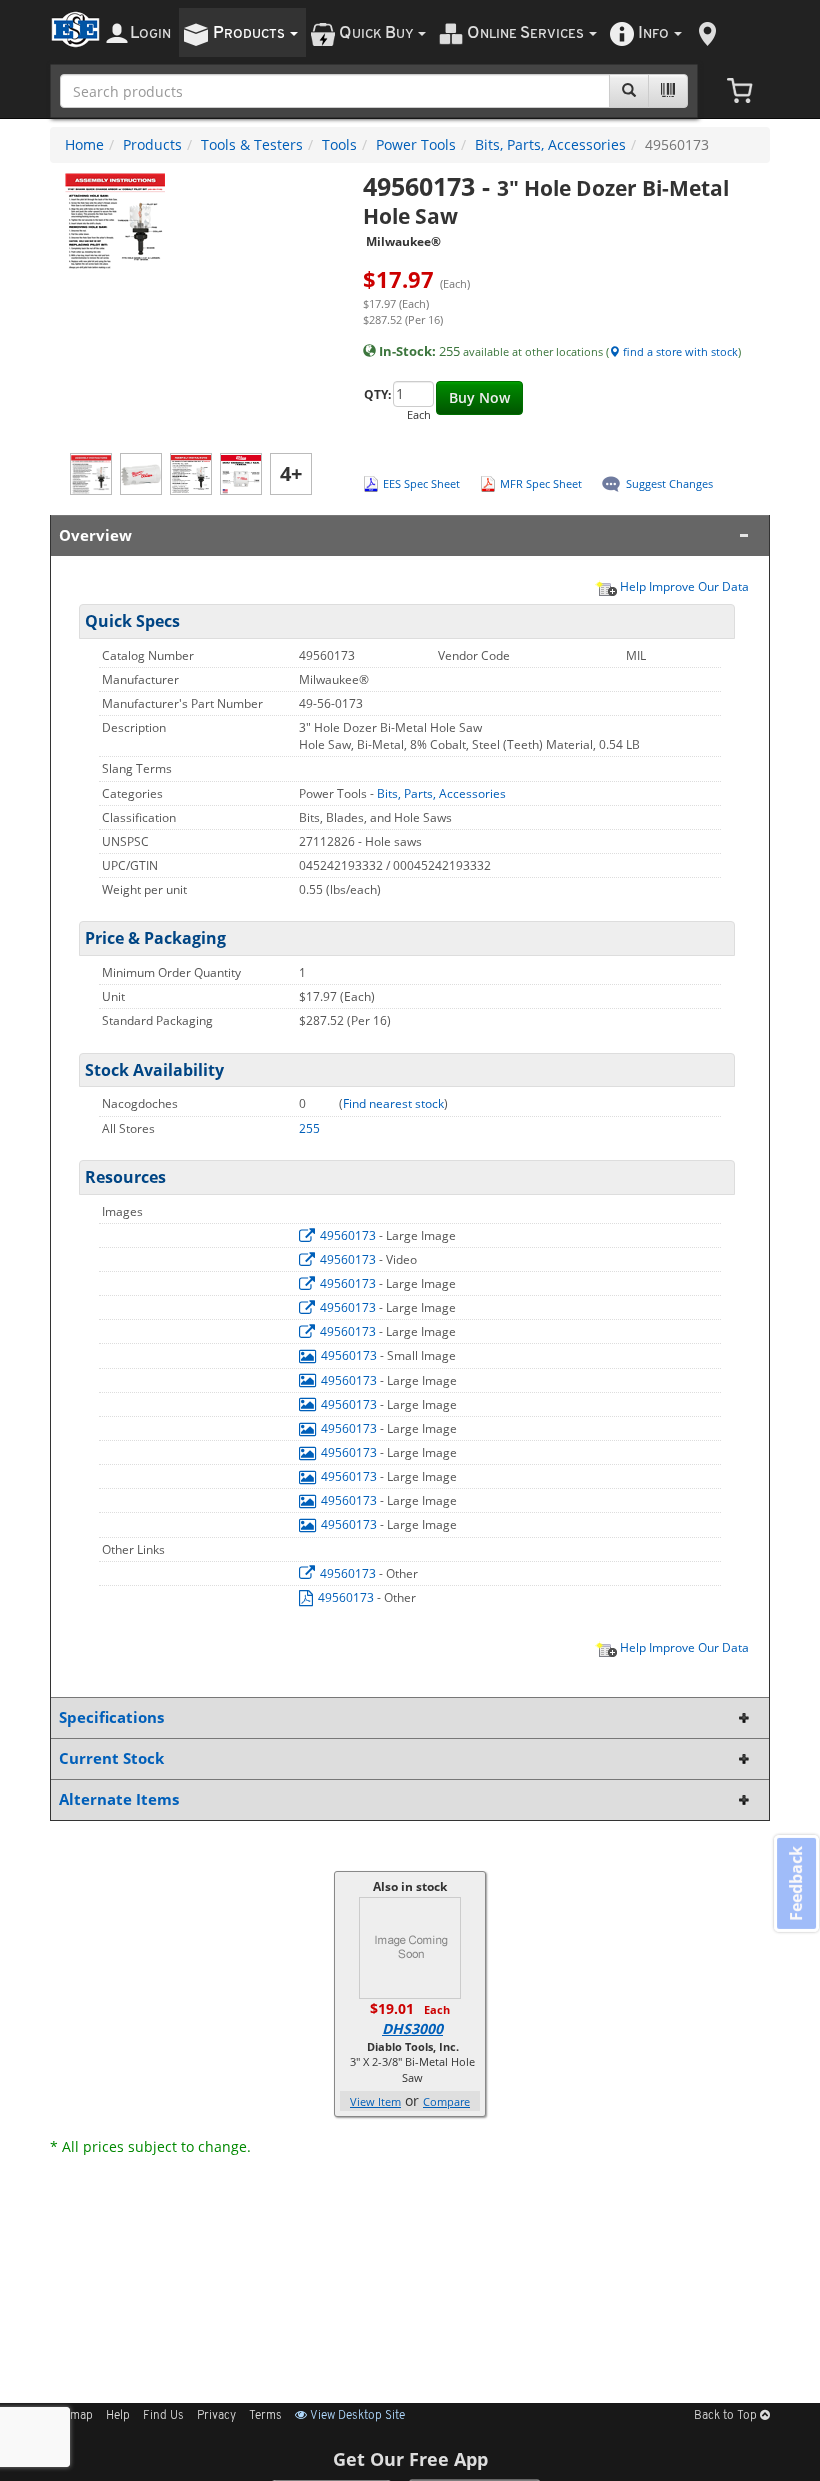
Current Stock (111, 1758)
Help (118, 2416)
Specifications (111, 1717)
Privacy (216, 2416)
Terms (265, 2416)
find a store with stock (679, 351)
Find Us (163, 2416)
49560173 (348, 1235)
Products (152, 144)
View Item (375, 2101)
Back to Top (727, 2416)
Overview (95, 535)
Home (84, 144)
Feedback (796, 1883)
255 (309, 1128)
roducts (250, 33)
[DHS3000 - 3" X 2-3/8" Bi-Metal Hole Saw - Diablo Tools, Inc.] (410, 1946)
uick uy (377, 33)
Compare (446, 2101)
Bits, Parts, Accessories (550, 144)
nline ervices (527, 33)
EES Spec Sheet (421, 483)
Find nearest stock (393, 1103)
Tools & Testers (252, 144)
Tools (339, 144)
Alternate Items (119, 1799)
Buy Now (479, 397)
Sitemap (71, 2416)
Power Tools (416, 144)
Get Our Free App (410, 2459)
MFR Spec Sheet (541, 483)
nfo (653, 33)
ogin (150, 33)
